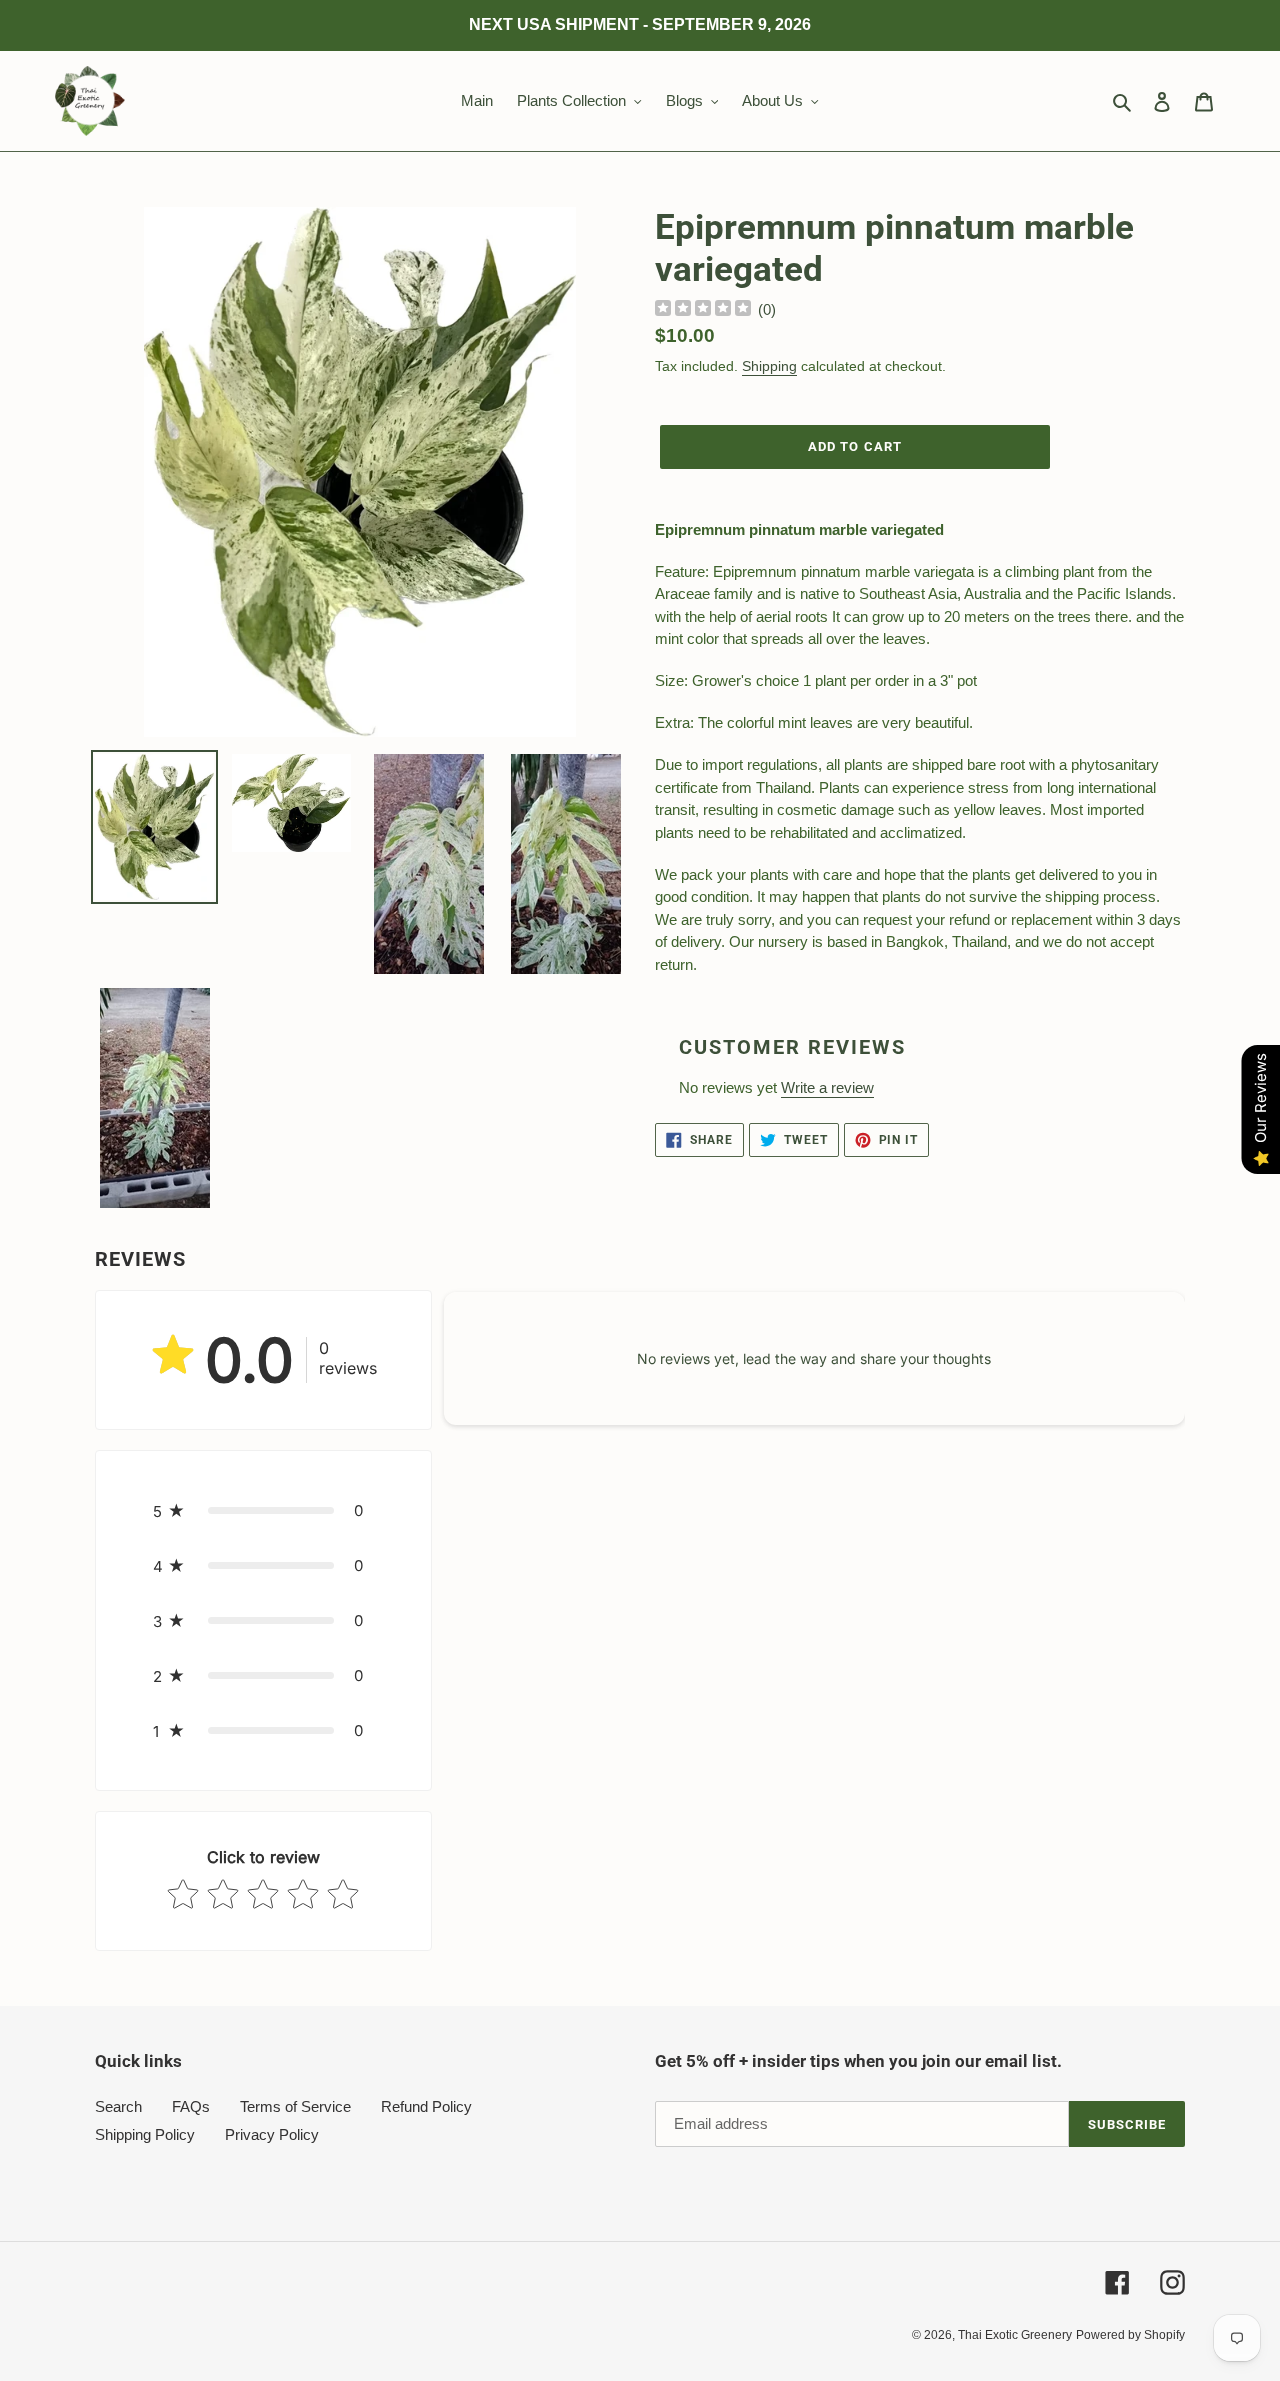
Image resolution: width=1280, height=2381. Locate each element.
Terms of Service (295, 2106)
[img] (703, 310)
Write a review (827, 1087)
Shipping (769, 366)
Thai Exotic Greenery (1015, 2335)
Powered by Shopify (1130, 2335)
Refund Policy (426, 2106)
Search (118, 2106)
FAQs (191, 2106)
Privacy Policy (272, 2134)
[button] (263, 1510)
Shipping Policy (145, 2134)
